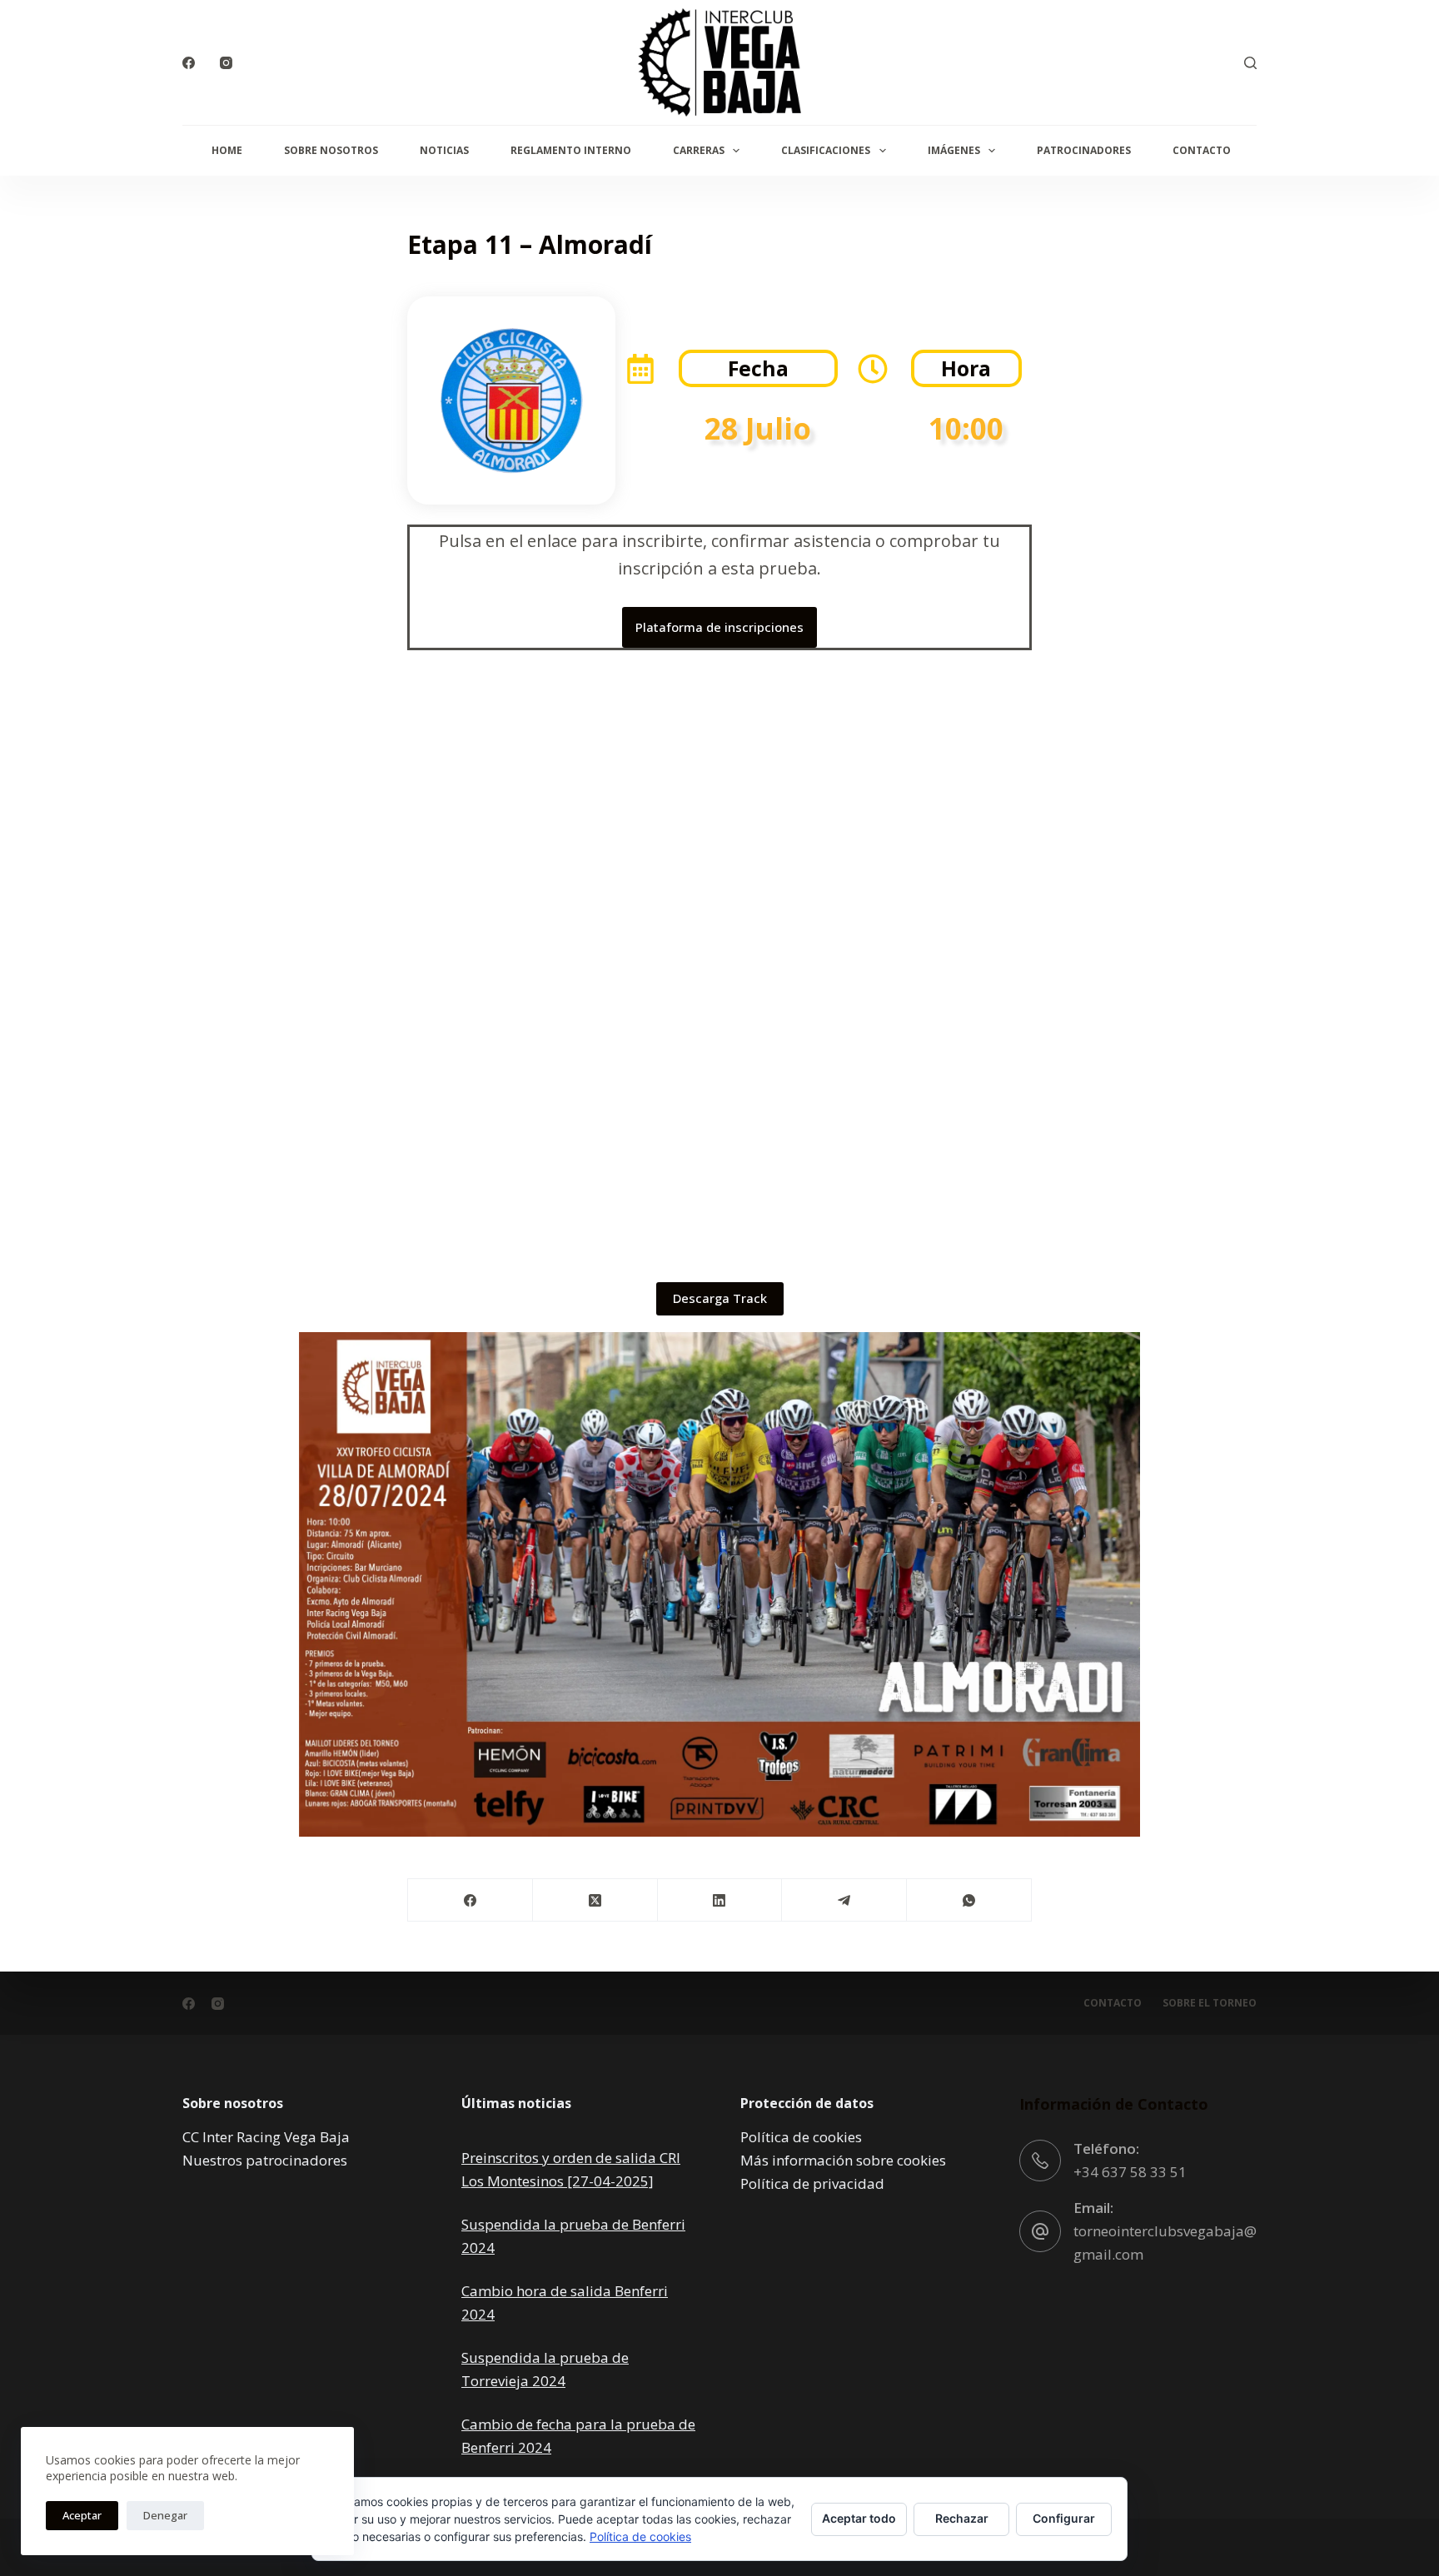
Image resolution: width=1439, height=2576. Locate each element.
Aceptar (82, 2515)
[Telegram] (844, 1900)
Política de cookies (801, 2137)
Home (227, 150)
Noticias (444, 150)
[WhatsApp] (969, 1900)
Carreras (699, 150)
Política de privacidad (812, 2183)
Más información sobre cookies (843, 2160)
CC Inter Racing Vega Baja (266, 2137)
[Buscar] (1250, 63)
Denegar (165, 2515)
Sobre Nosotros (331, 150)
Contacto (1202, 150)
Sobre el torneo (1210, 2003)
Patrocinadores (1084, 150)
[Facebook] (189, 63)
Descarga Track (720, 1298)
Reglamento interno (571, 150)
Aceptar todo (859, 2518)
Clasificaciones (826, 150)
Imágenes (954, 150)
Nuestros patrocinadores (265, 2160)
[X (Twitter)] (595, 1900)
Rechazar (962, 2518)
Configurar (1064, 2518)
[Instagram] (226, 63)
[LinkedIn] (720, 1900)
